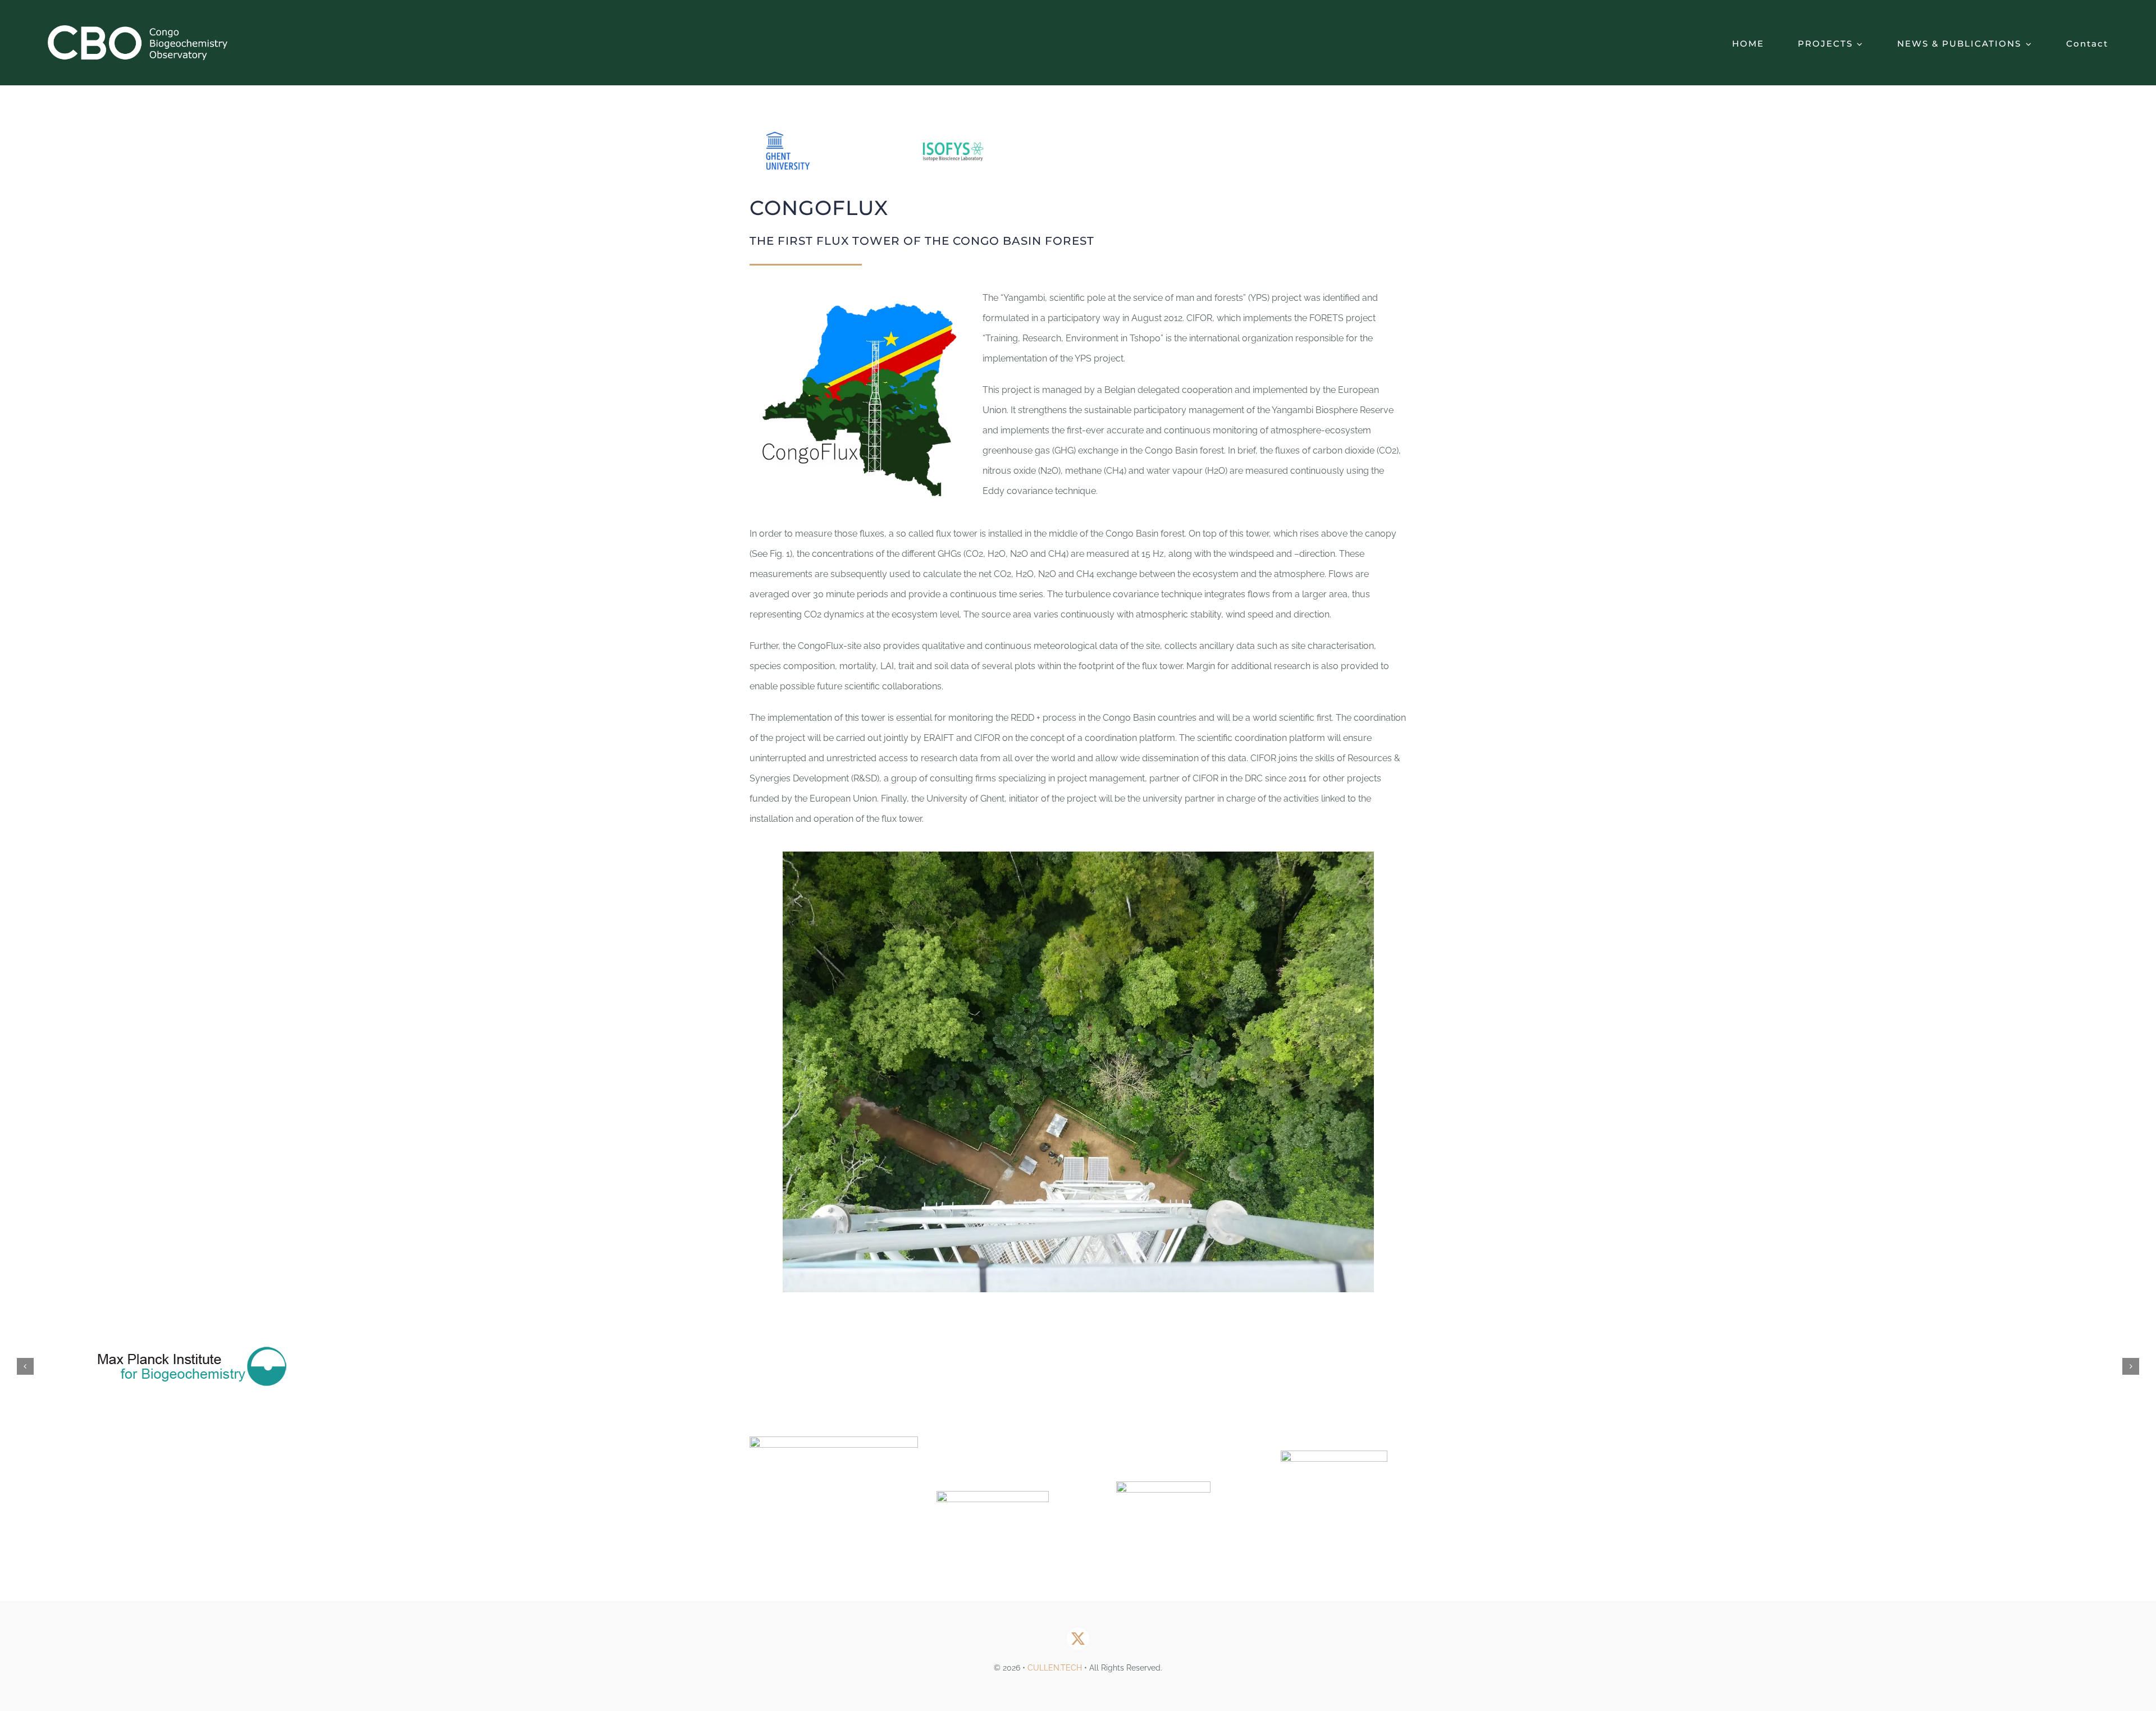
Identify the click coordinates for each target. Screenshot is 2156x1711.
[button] (25, 1366)
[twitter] (1078, 1639)
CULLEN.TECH (1055, 1668)
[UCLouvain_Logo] (993, 1495)
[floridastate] (1334, 1455)
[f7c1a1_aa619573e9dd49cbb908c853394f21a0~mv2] (1163, 1486)
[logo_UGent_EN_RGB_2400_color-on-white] (834, 1441)
